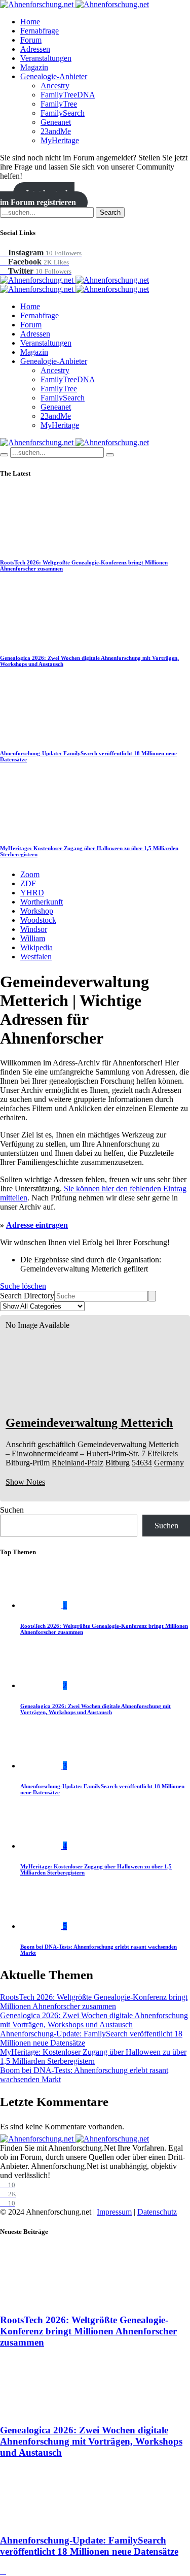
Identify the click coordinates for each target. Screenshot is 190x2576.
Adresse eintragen (37, 1225)
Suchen (12, 1510)
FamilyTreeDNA (68, 95)
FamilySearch (63, 113)
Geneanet (56, 122)
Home (30, 22)
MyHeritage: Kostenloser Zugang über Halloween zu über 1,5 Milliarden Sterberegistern (93, 2056)
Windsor (34, 929)
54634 (142, 1463)
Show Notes (25, 1482)
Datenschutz (157, 2212)
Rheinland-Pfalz (78, 1463)
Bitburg (118, 1463)
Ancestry (55, 86)
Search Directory (27, 1296)
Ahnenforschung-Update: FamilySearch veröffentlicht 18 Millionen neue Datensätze (89, 2546)
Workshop (37, 911)
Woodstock (38, 920)
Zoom (30, 874)
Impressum (114, 2212)
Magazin (34, 67)
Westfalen (36, 957)
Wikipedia (36, 947)
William (33, 938)
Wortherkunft (42, 902)
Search (110, 212)
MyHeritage (60, 140)
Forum (31, 40)
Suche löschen (23, 1286)
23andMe (56, 131)
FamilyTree (59, 104)
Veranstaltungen (46, 58)
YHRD (32, 893)
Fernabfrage (40, 31)
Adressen (35, 49)
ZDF (28, 883)
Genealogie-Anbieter (54, 76)
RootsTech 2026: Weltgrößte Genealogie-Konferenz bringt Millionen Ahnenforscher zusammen (94, 2002)
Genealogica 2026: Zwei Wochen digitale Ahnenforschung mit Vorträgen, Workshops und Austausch (96, 1709)
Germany (169, 1463)
